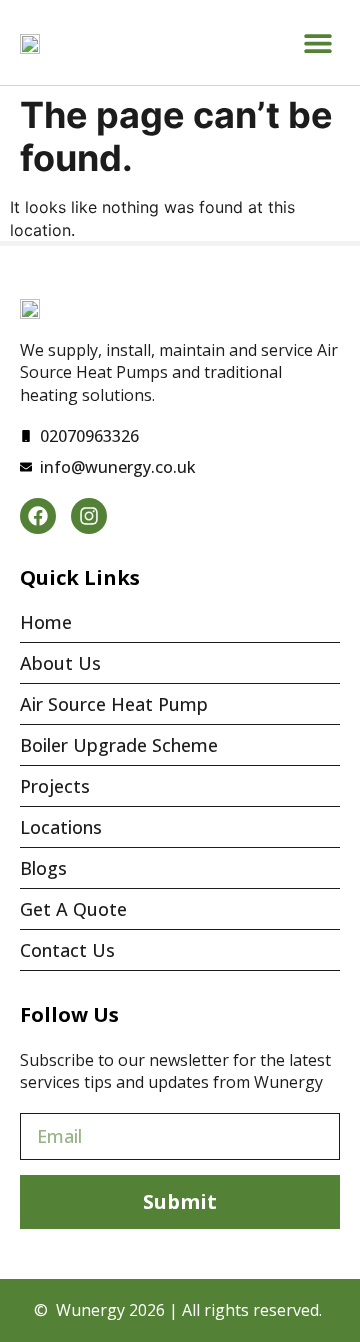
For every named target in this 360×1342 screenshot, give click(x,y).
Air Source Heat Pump (114, 704)
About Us (60, 663)
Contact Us (67, 950)
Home (46, 622)
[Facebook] (38, 516)
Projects (55, 786)
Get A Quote (73, 909)
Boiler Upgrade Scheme (119, 745)
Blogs (43, 868)
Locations (61, 827)
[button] (317, 42)
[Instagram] (89, 516)
